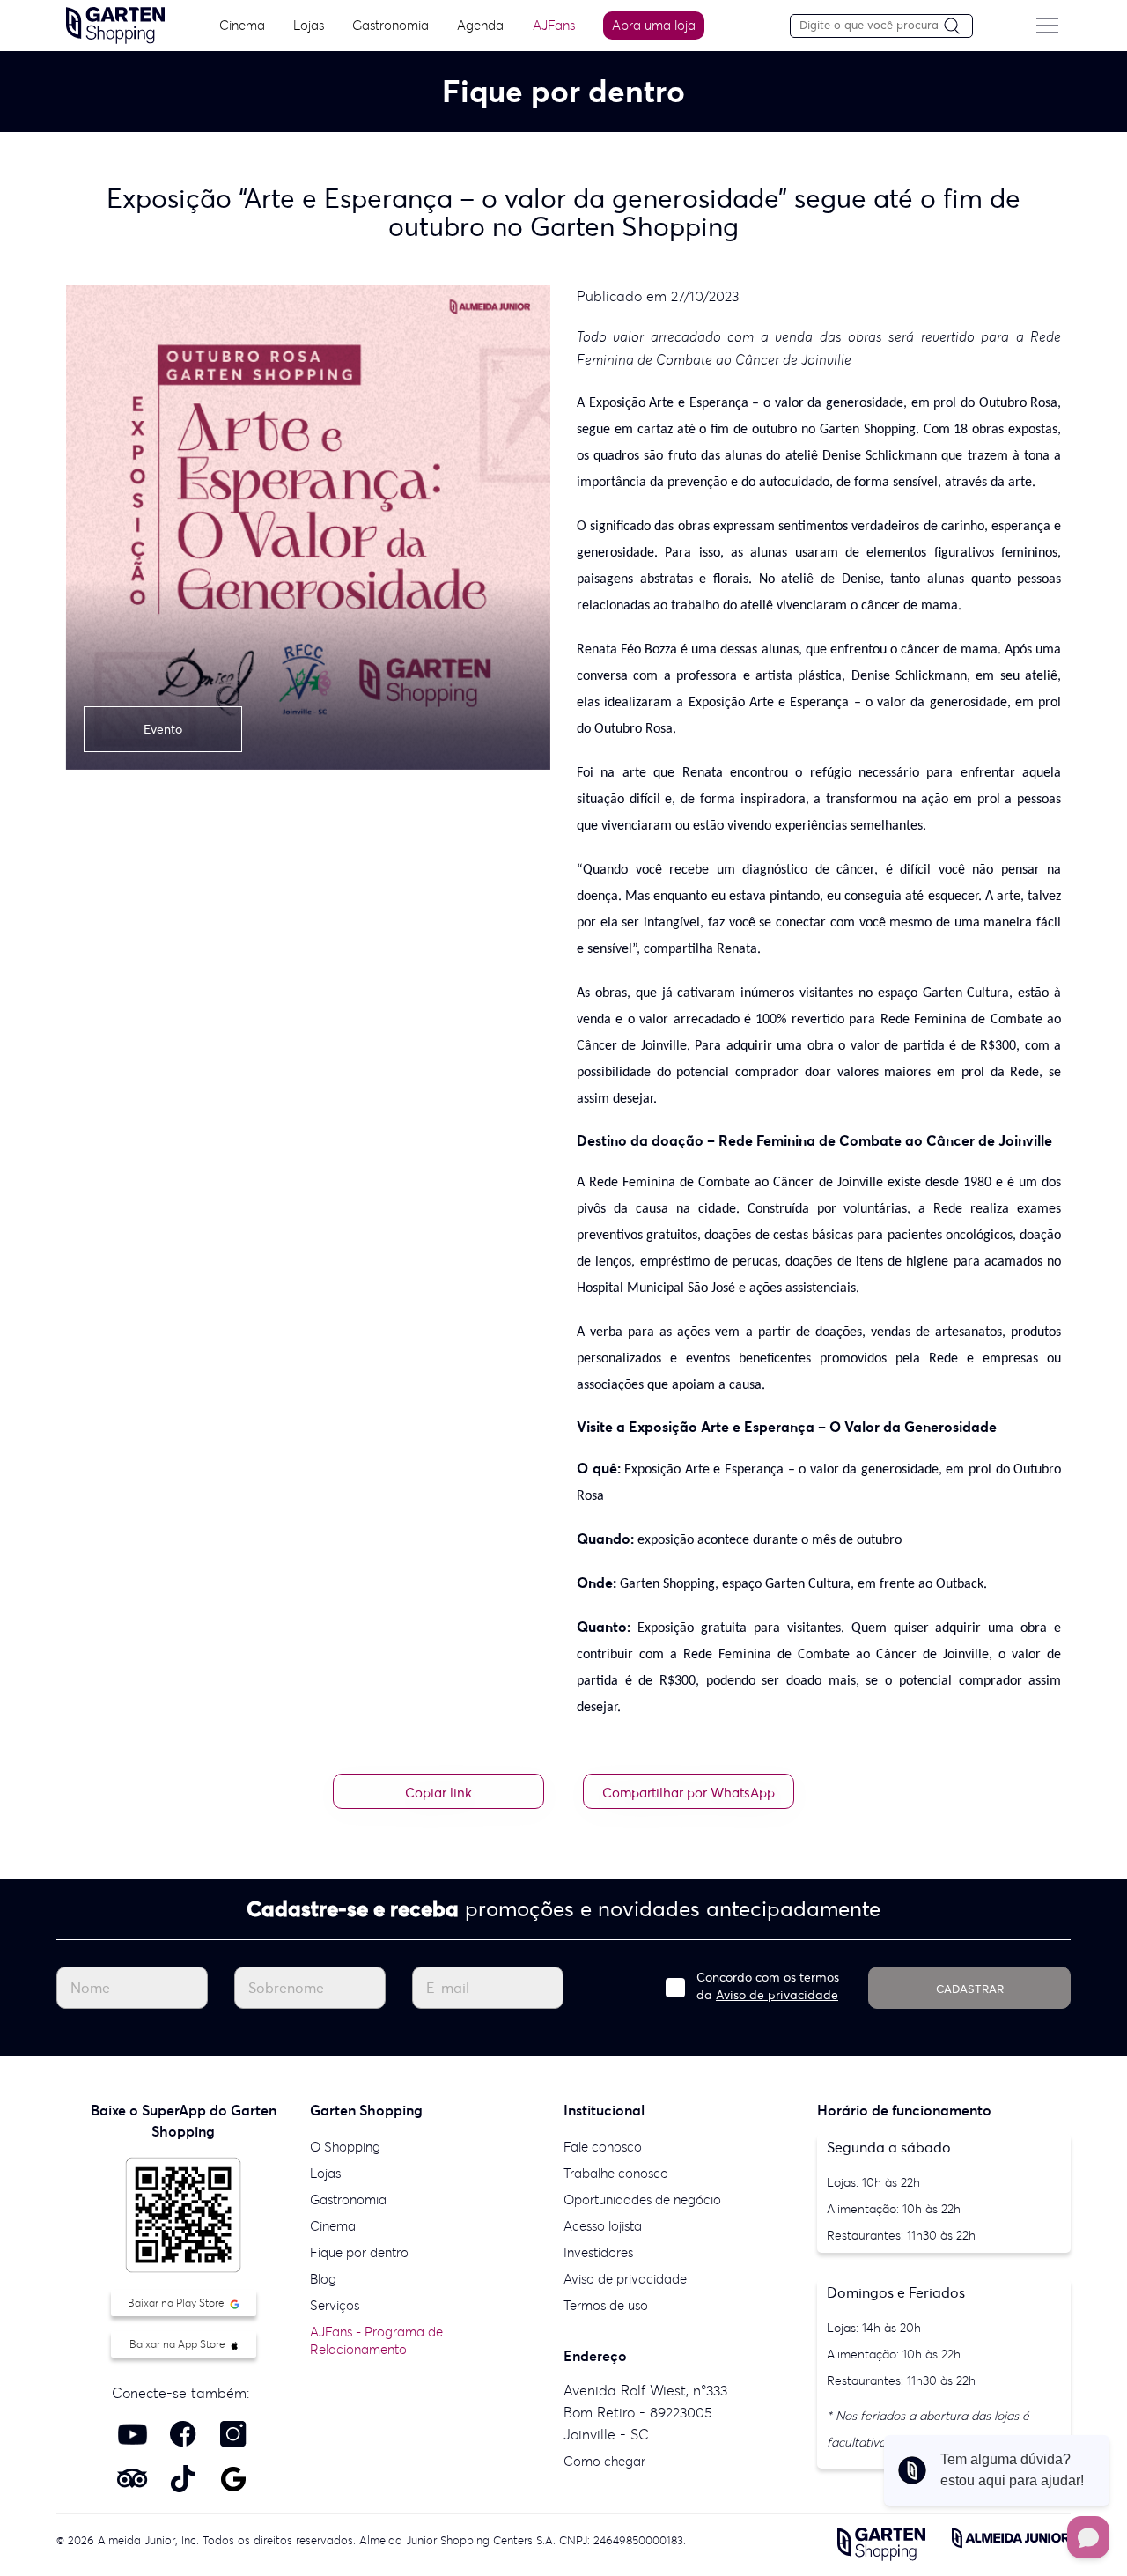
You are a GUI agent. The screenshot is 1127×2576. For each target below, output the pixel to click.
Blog (323, 2279)
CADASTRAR (970, 1989)
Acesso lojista (603, 2226)
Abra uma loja (654, 25)
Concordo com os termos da (768, 1986)
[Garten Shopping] (115, 24)
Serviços (335, 2305)
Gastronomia (390, 25)
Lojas (309, 25)
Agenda (480, 25)
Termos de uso (606, 2305)
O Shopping (345, 2147)
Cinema (242, 25)
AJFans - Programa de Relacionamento (376, 2340)
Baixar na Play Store (177, 2303)
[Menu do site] (1047, 26)
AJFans (554, 25)
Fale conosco (603, 2147)
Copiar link (438, 1793)
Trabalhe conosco (616, 2173)
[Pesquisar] (958, 27)
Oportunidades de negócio (642, 2200)
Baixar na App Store (179, 2344)
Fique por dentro (359, 2252)
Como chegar (604, 2461)
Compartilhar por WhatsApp (689, 1793)
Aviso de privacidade (777, 1995)
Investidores (598, 2252)
